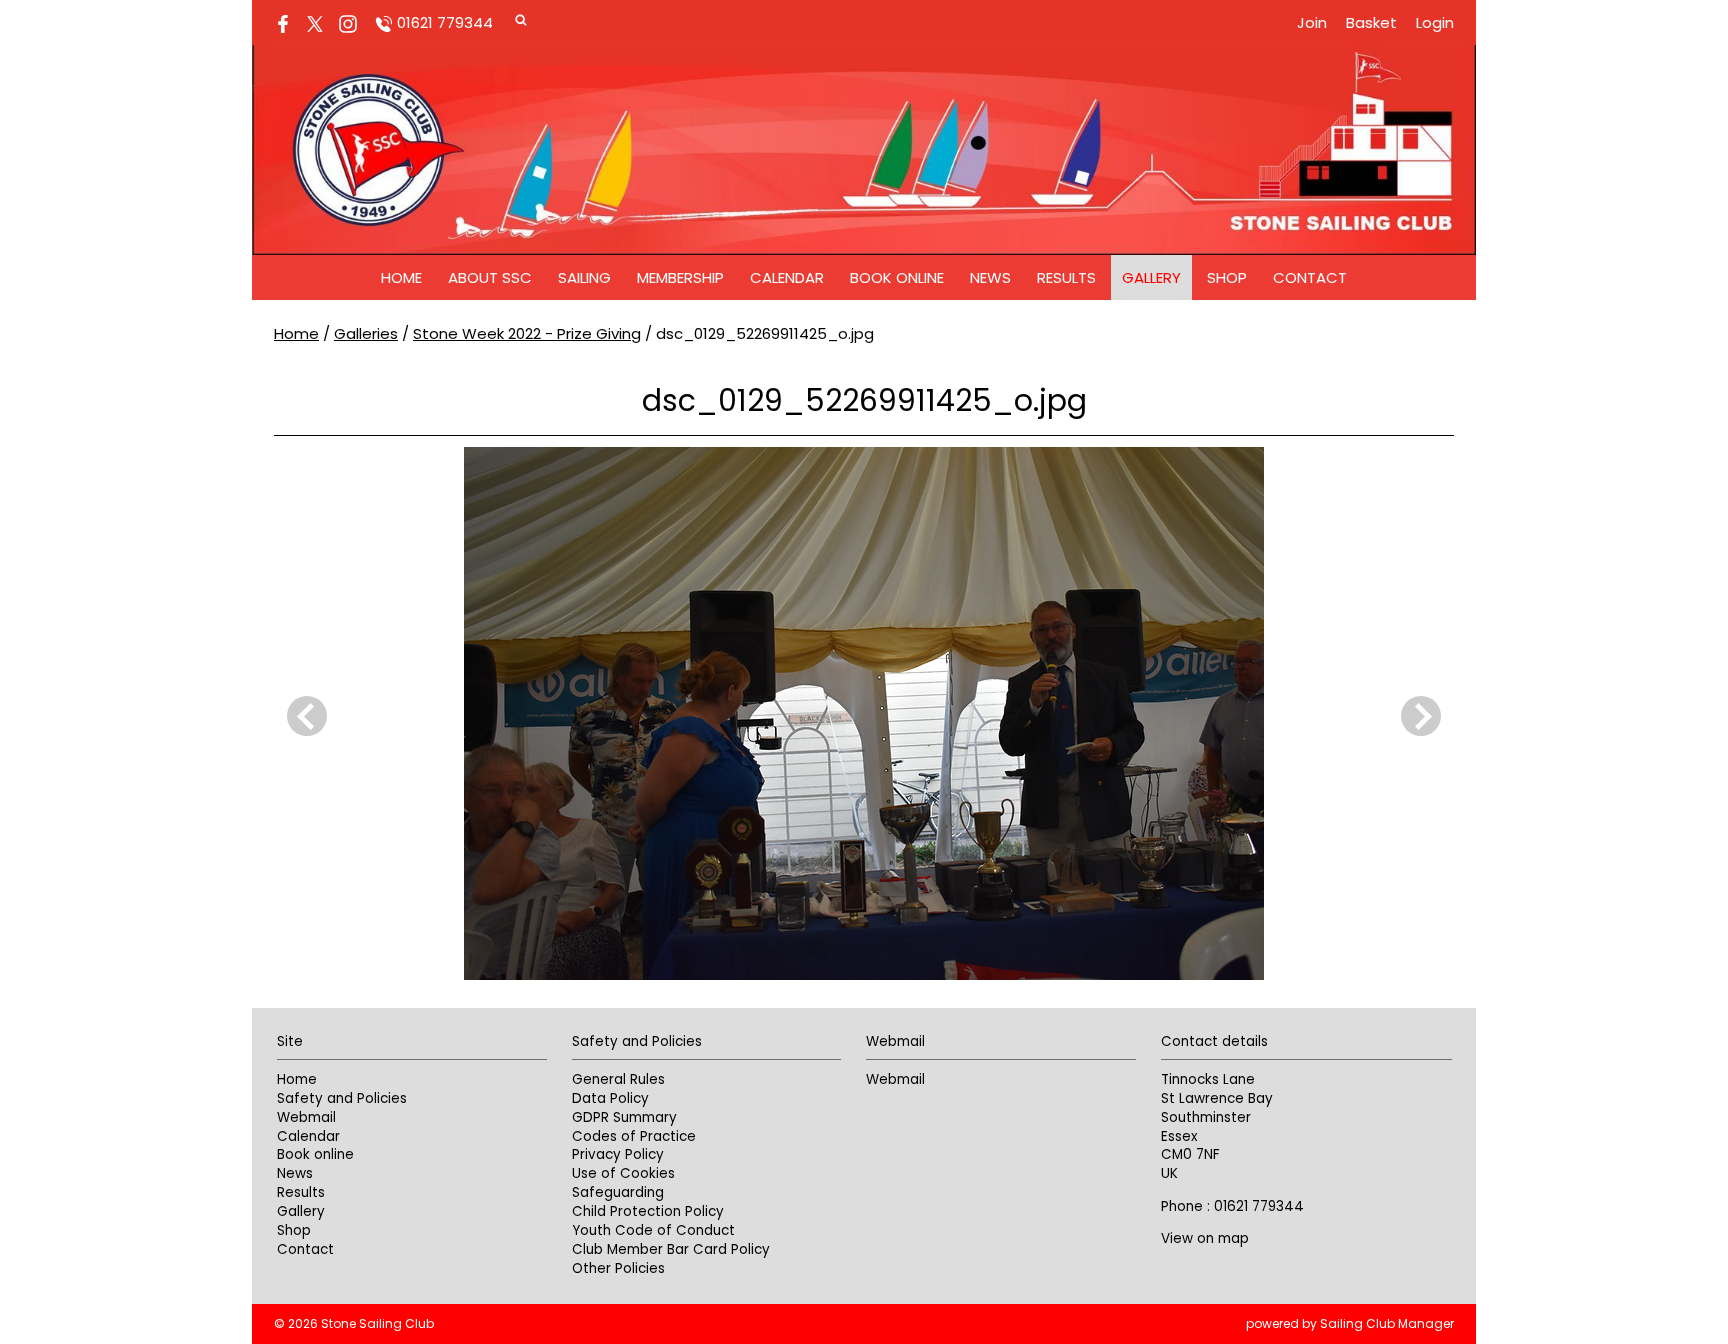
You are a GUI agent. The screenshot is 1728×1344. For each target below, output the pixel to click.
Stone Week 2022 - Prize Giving (527, 333)
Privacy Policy (618, 1154)
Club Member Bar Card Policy (671, 1249)
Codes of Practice (634, 1136)
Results (1066, 277)
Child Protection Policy (648, 1211)
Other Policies (618, 1268)
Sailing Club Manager (1387, 1323)
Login (1435, 22)
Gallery (1151, 277)
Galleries (366, 333)
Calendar (787, 277)
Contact (1310, 277)
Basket (1371, 22)
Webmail (306, 1117)
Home (401, 277)
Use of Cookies (623, 1173)
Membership (680, 277)
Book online (897, 277)
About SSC (490, 277)
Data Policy (610, 1098)
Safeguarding (618, 1192)
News (990, 277)
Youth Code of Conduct (653, 1230)
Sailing (584, 277)
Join (1312, 22)
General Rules (618, 1079)
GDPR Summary (624, 1117)
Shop (1227, 277)
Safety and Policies (342, 1098)
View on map (1205, 1238)
